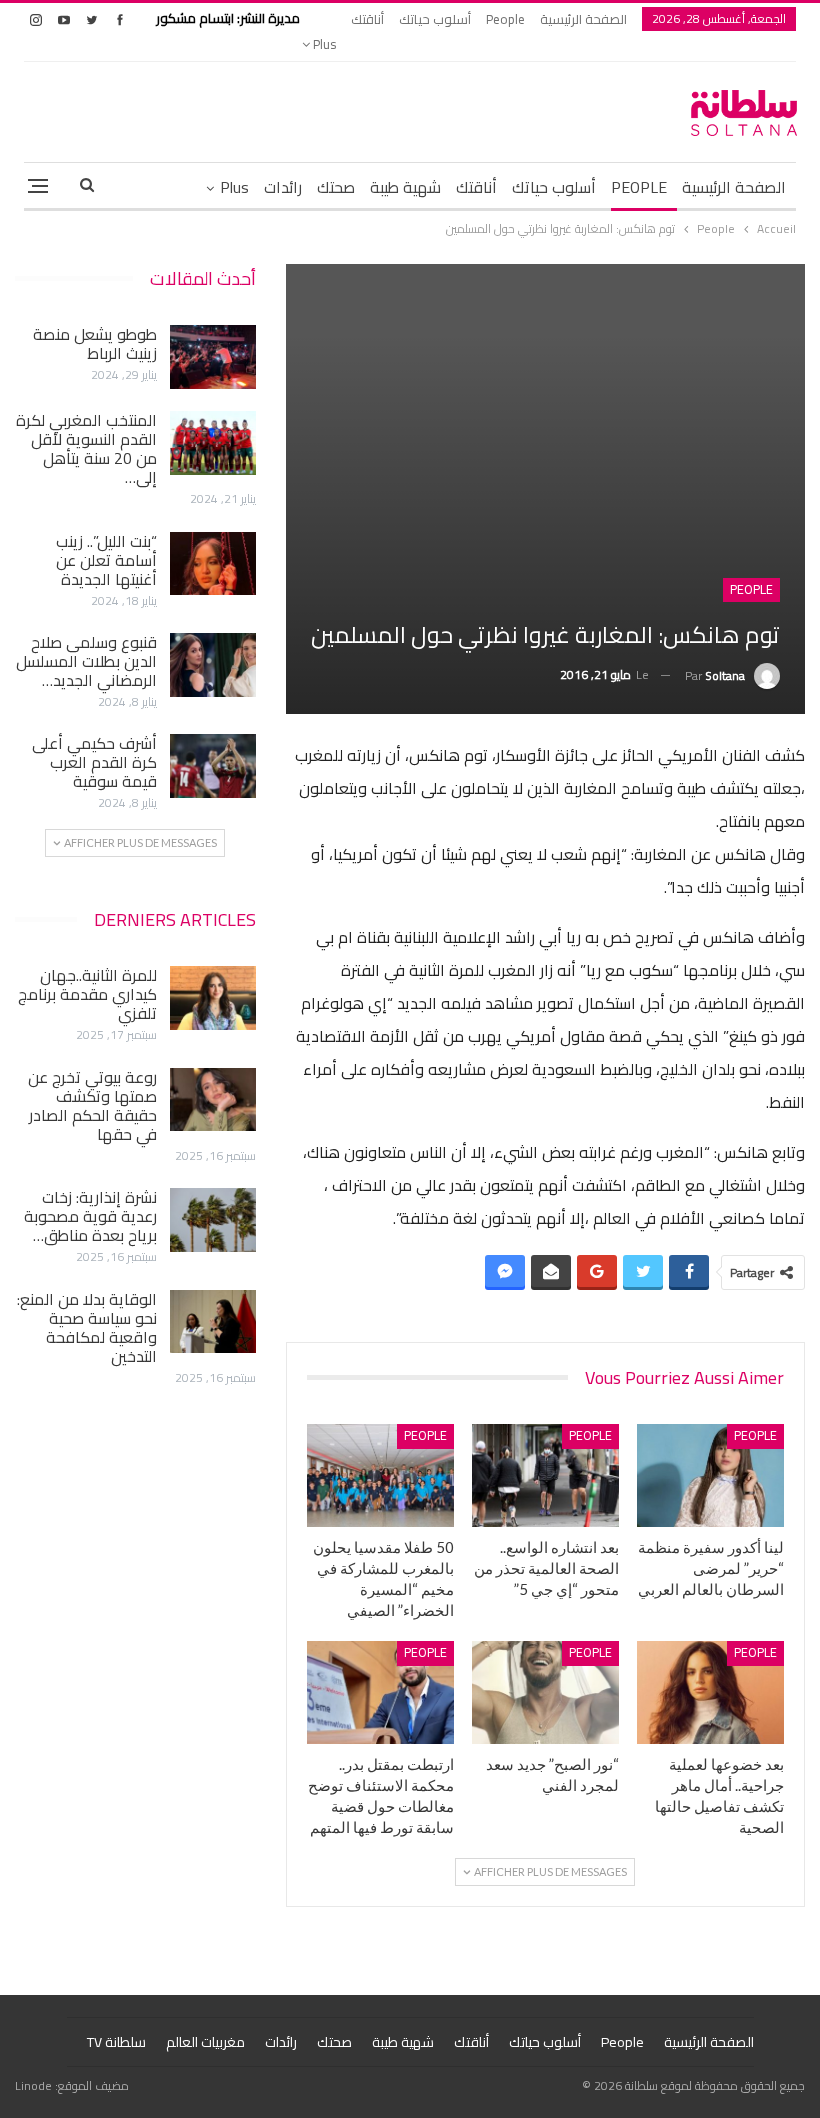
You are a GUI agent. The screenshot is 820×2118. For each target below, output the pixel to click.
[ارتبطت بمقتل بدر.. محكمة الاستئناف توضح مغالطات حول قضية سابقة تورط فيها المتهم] (380, 1692)
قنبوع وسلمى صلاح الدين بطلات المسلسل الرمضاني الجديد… (86, 661)
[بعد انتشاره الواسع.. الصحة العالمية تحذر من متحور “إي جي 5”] (545, 1475)
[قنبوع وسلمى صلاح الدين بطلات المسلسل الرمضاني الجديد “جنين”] (213, 665)
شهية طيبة (405, 187)
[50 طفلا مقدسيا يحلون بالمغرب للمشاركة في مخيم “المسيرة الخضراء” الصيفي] (380, 1475)
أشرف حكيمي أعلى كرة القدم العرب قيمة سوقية (94, 762)
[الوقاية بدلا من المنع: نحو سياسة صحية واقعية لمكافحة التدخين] (213, 1322)
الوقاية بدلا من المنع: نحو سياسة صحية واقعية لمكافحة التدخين (87, 1327)
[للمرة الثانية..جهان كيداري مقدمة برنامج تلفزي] (213, 998)
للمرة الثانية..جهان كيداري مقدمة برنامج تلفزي (87, 994)
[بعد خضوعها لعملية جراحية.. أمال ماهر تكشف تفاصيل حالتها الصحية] (710, 1692)
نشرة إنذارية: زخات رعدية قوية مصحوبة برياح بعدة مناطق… (90, 1216)
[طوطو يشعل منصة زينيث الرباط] (213, 357)
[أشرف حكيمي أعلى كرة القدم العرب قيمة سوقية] (213, 766)
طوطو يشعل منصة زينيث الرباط (95, 343)
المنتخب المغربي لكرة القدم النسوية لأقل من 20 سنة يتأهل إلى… (86, 448)
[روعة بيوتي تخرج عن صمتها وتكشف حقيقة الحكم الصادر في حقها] (213, 1100)
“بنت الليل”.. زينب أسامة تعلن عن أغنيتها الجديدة (106, 560)
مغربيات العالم (205, 2042)
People (505, 19)
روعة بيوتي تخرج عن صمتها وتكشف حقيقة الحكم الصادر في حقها (92, 1105)
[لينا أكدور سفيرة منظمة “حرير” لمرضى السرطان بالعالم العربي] (710, 1475)
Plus (323, 44)
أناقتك (367, 19)
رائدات (283, 187)
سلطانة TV (116, 2042)
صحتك (336, 187)
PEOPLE (639, 187)
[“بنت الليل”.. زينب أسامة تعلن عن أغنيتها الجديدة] (213, 564)
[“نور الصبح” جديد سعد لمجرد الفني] (545, 1692)
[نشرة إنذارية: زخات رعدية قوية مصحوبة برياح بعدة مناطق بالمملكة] (213, 1220)
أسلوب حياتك (435, 19)
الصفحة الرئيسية (583, 19)
